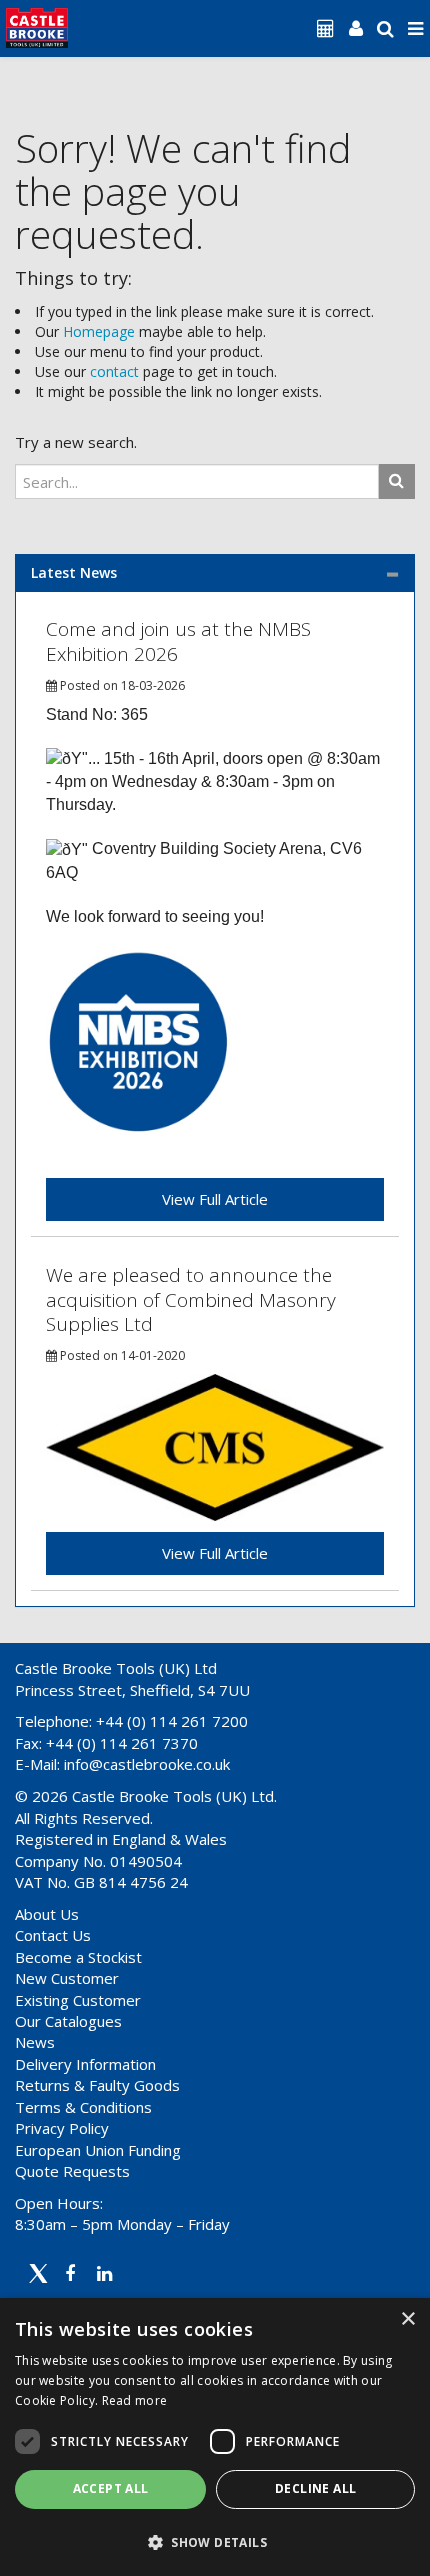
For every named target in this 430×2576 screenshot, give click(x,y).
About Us (47, 1914)
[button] (215, 2541)
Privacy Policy (62, 2128)
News (35, 2042)
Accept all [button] (111, 2488)
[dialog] (215, 2437)
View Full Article (215, 1199)
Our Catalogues (68, 2021)
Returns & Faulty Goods (97, 2085)
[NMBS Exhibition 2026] (138, 1041)
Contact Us (53, 1935)
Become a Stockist (78, 1957)
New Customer (67, 1978)
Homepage (99, 331)
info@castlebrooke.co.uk (147, 1764)
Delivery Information (85, 2064)
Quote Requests (72, 2171)
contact (114, 371)
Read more (135, 2400)
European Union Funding (98, 2150)
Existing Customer (78, 2000)
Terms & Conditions (83, 2107)
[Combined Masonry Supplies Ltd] (215, 1446)
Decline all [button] (315, 2488)
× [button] (407, 2319)
